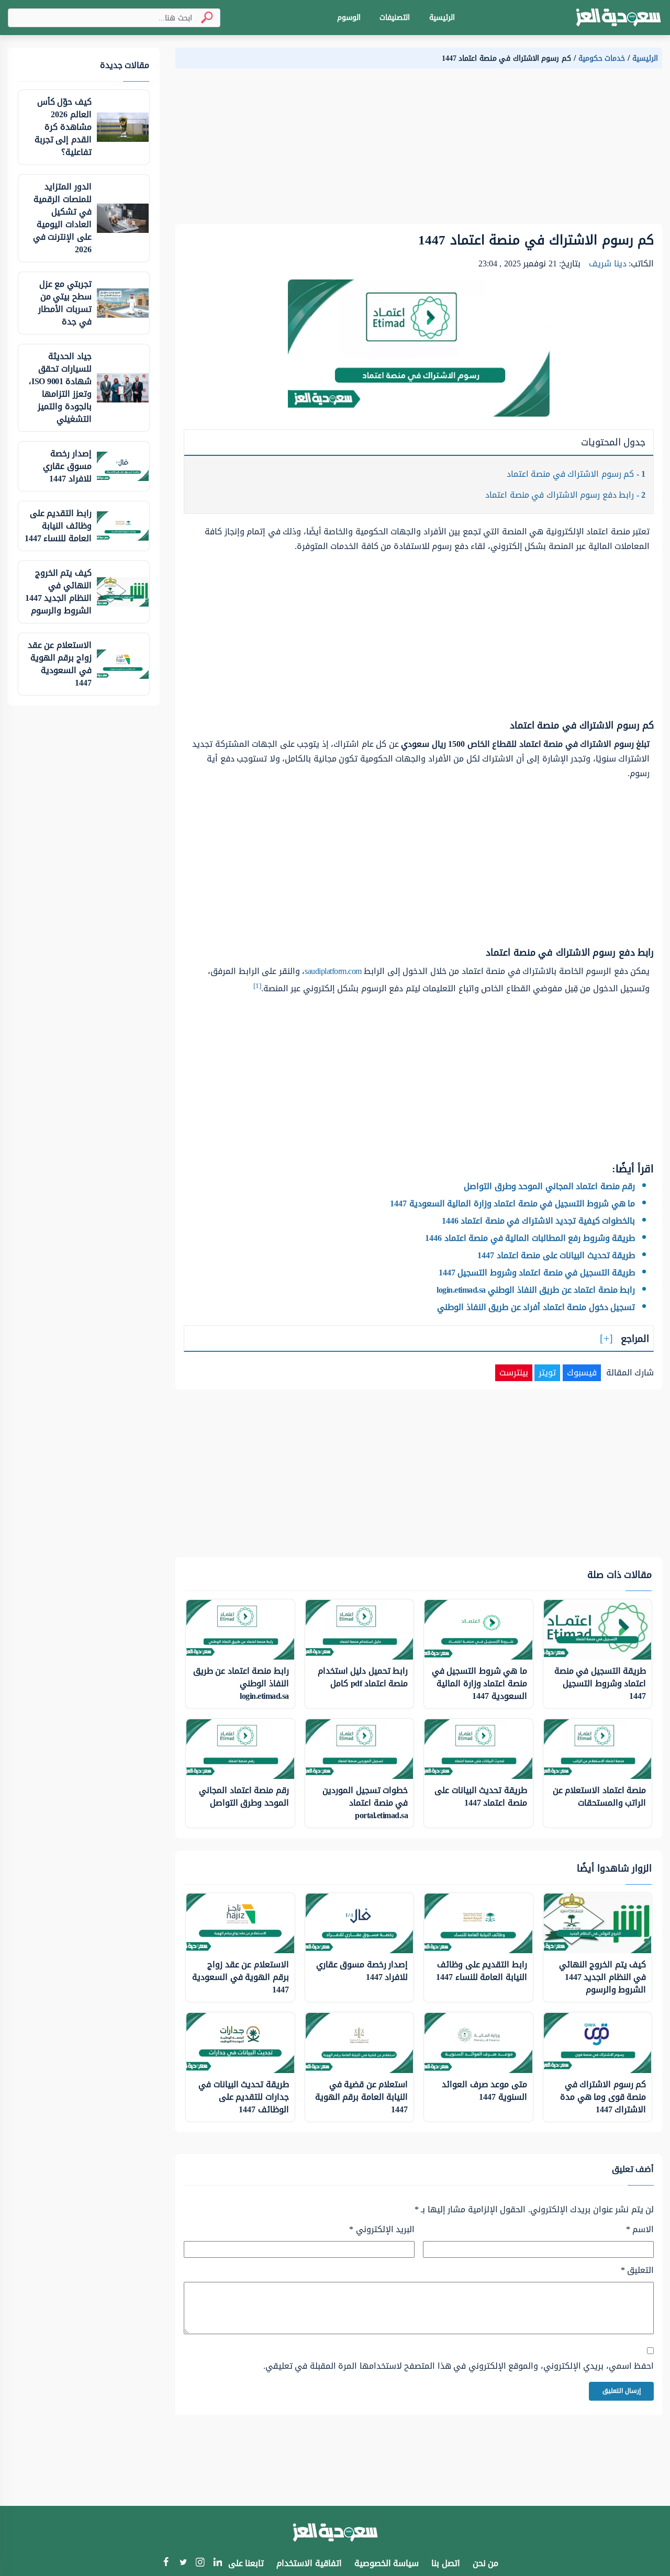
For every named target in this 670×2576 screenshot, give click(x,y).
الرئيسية (442, 18)
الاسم (640, 2230)
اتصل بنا (446, 2563)
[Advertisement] (419, 151)
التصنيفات (395, 18)
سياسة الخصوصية (387, 2563)
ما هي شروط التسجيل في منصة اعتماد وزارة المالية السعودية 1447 (512, 1203)
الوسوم (349, 18)
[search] (203, 18)
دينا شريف (608, 264)
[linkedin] (217, 2563)
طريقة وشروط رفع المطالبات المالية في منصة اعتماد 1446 (530, 1238)
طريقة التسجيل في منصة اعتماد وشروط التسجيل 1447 (537, 1273)
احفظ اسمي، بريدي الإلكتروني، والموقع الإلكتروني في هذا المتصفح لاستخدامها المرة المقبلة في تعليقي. (459, 2366)
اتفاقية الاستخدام (309, 2563)
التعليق (637, 2270)
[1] (257, 986)
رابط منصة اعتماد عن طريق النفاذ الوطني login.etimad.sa (536, 1290)
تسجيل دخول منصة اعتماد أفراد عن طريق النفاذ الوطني (536, 1307)
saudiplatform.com (333, 971)
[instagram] (200, 2564)
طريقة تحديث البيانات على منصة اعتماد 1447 (556, 1255)
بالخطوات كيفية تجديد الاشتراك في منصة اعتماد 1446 (539, 1221)
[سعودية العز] (618, 18)
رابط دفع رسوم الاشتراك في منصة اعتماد (565, 495)
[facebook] (166, 2563)
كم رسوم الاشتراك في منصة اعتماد (576, 474)
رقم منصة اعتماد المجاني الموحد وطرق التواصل (549, 1186)
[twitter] (183, 2563)
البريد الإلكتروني (382, 2230)
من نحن (486, 2563)
